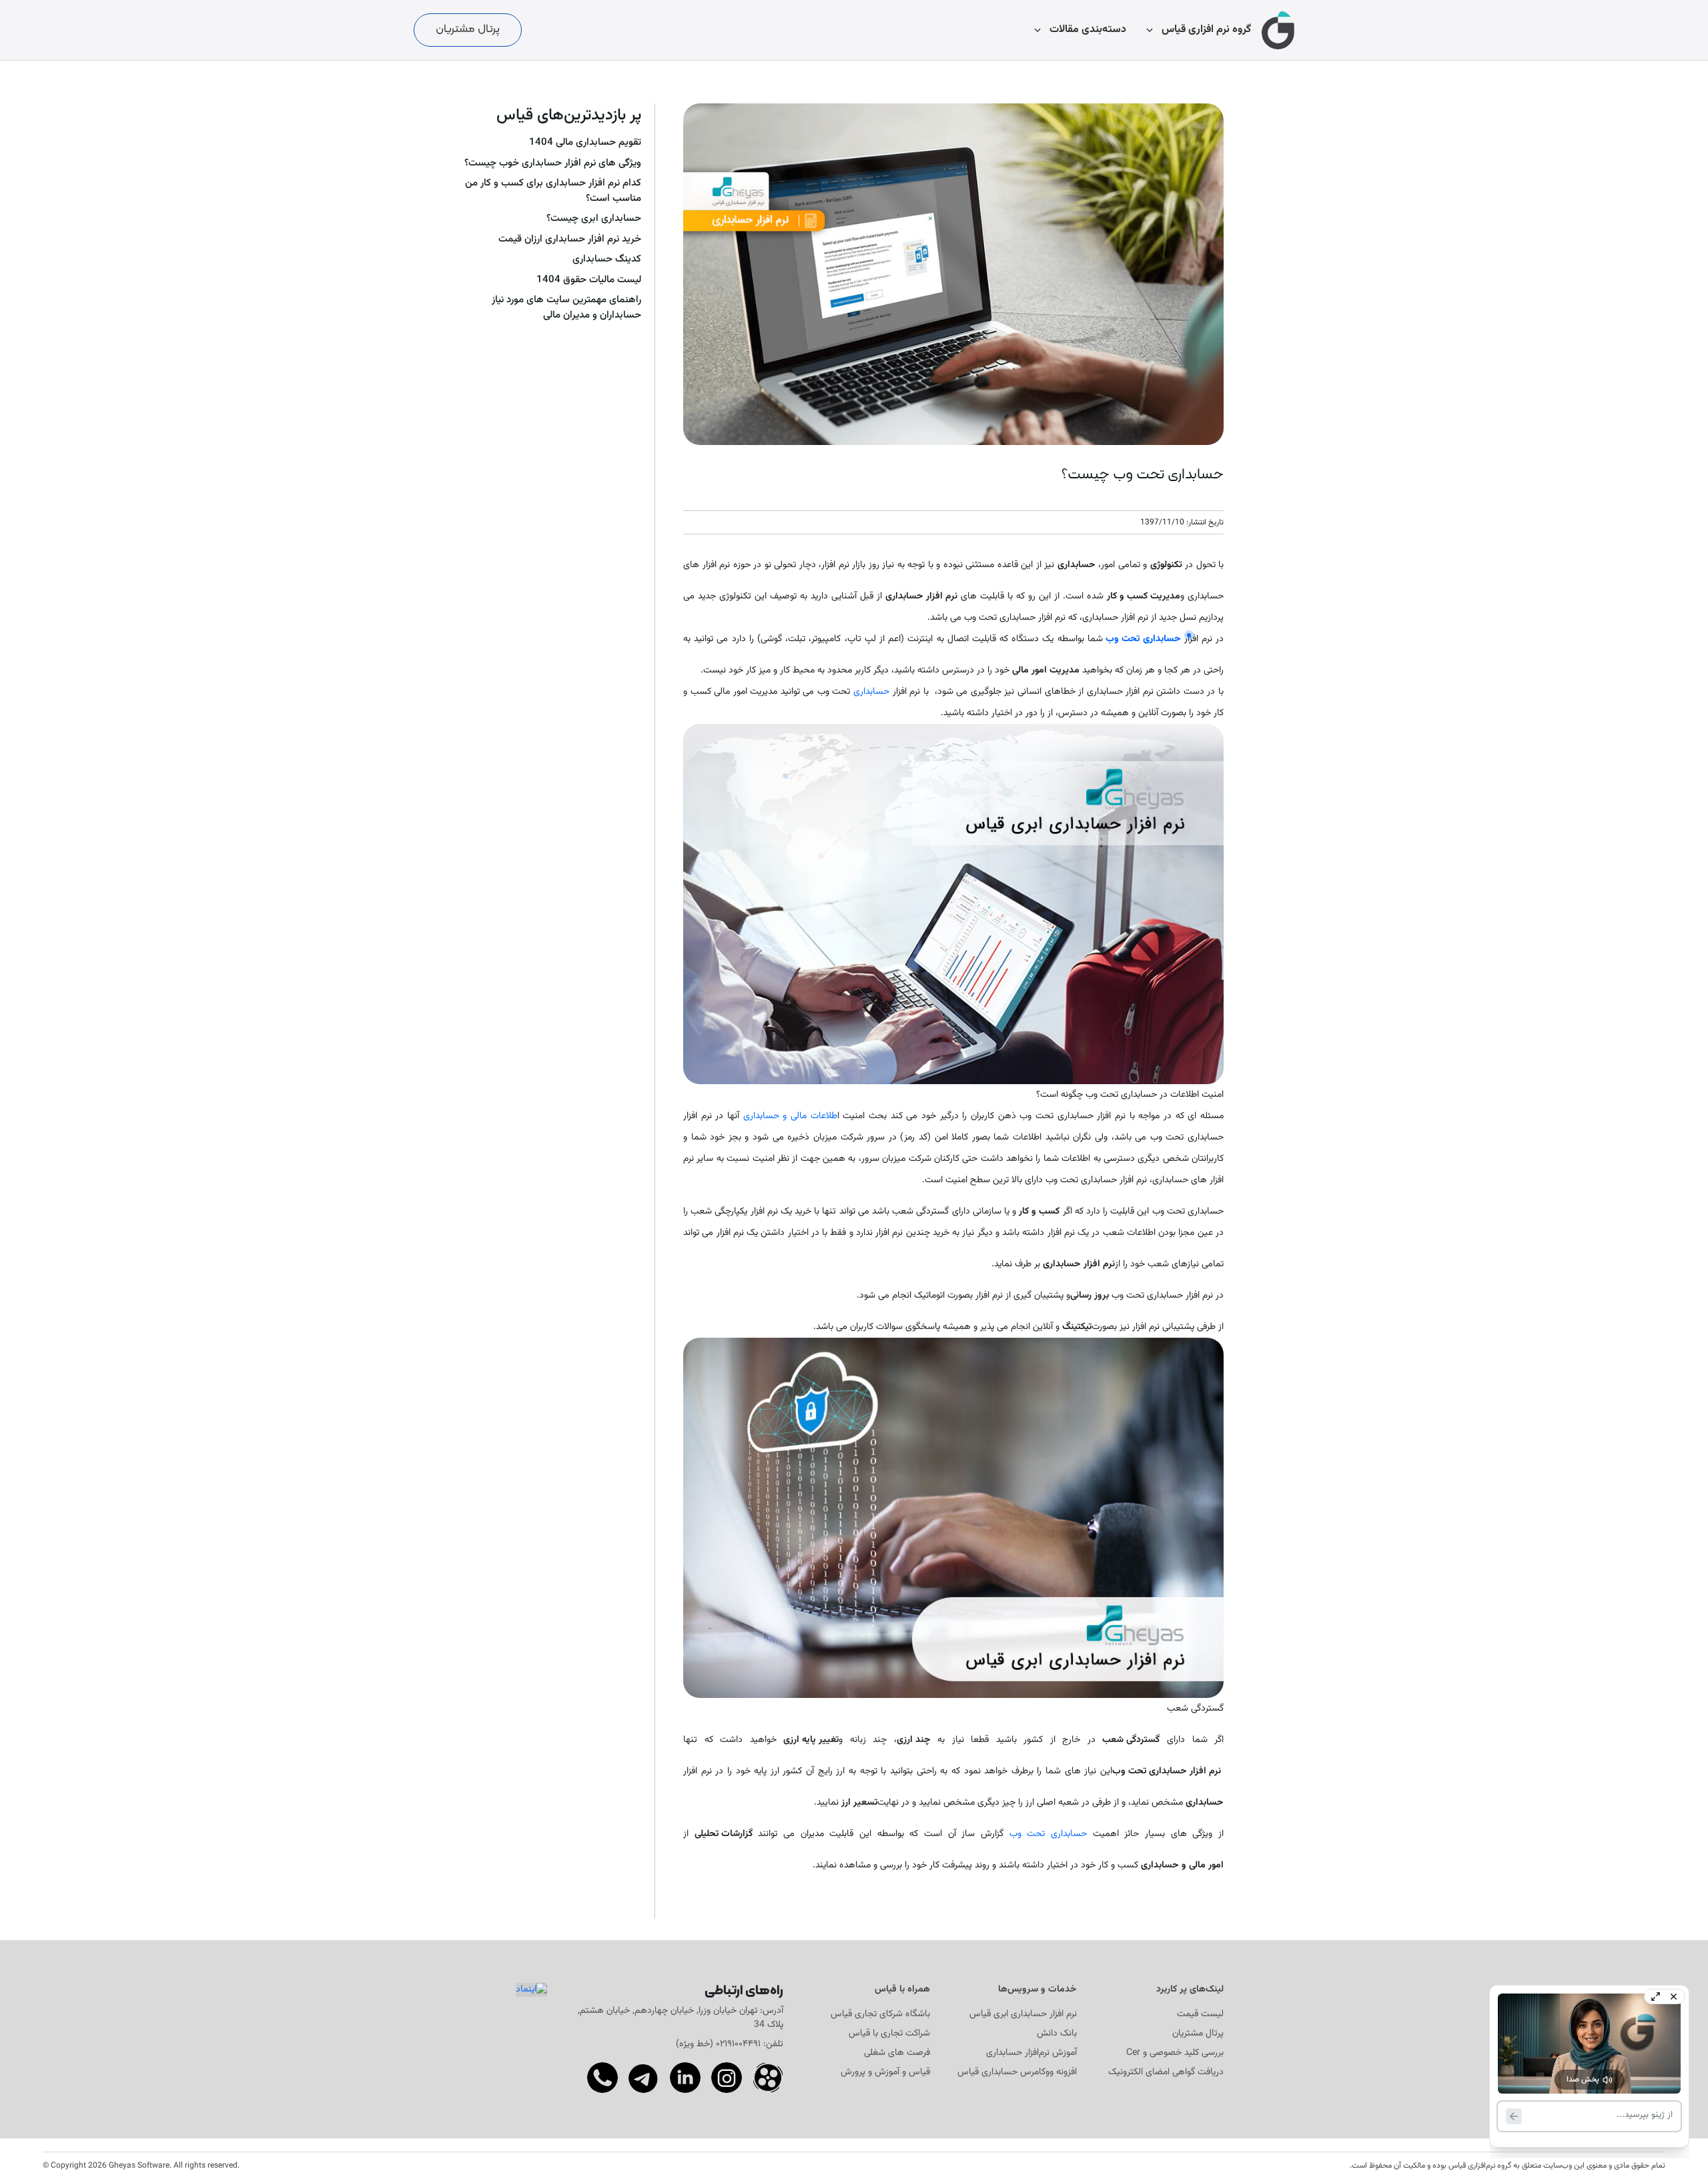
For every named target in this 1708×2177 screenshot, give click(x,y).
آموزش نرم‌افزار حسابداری (1031, 2053)
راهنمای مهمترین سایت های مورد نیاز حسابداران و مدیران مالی (566, 308)
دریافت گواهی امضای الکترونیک (1166, 2073)
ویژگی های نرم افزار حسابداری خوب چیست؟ (553, 163)
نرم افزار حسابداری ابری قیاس (1023, 2015)
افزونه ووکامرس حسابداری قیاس (1017, 2073)
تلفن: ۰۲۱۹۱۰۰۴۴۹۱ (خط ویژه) (730, 2044)
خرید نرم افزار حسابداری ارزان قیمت (570, 240)
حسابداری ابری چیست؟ (594, 219)
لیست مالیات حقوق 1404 (589, 280)
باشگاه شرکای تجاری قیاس (880, 2015)
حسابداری (870, 692)
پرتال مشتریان (468, 29)
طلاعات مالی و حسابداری (790, 1116)
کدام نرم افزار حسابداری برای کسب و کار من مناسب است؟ (553, 191)
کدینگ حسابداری (607, 260)
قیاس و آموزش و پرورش (885, 2073)
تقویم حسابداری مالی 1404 (585, 143)
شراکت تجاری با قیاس (889, 2034)
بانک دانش (1057, 2034)
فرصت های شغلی (897, 2053)
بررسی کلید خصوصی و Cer (1175, 2053)
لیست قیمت (1200, 2015)
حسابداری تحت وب (1048, 1834)
